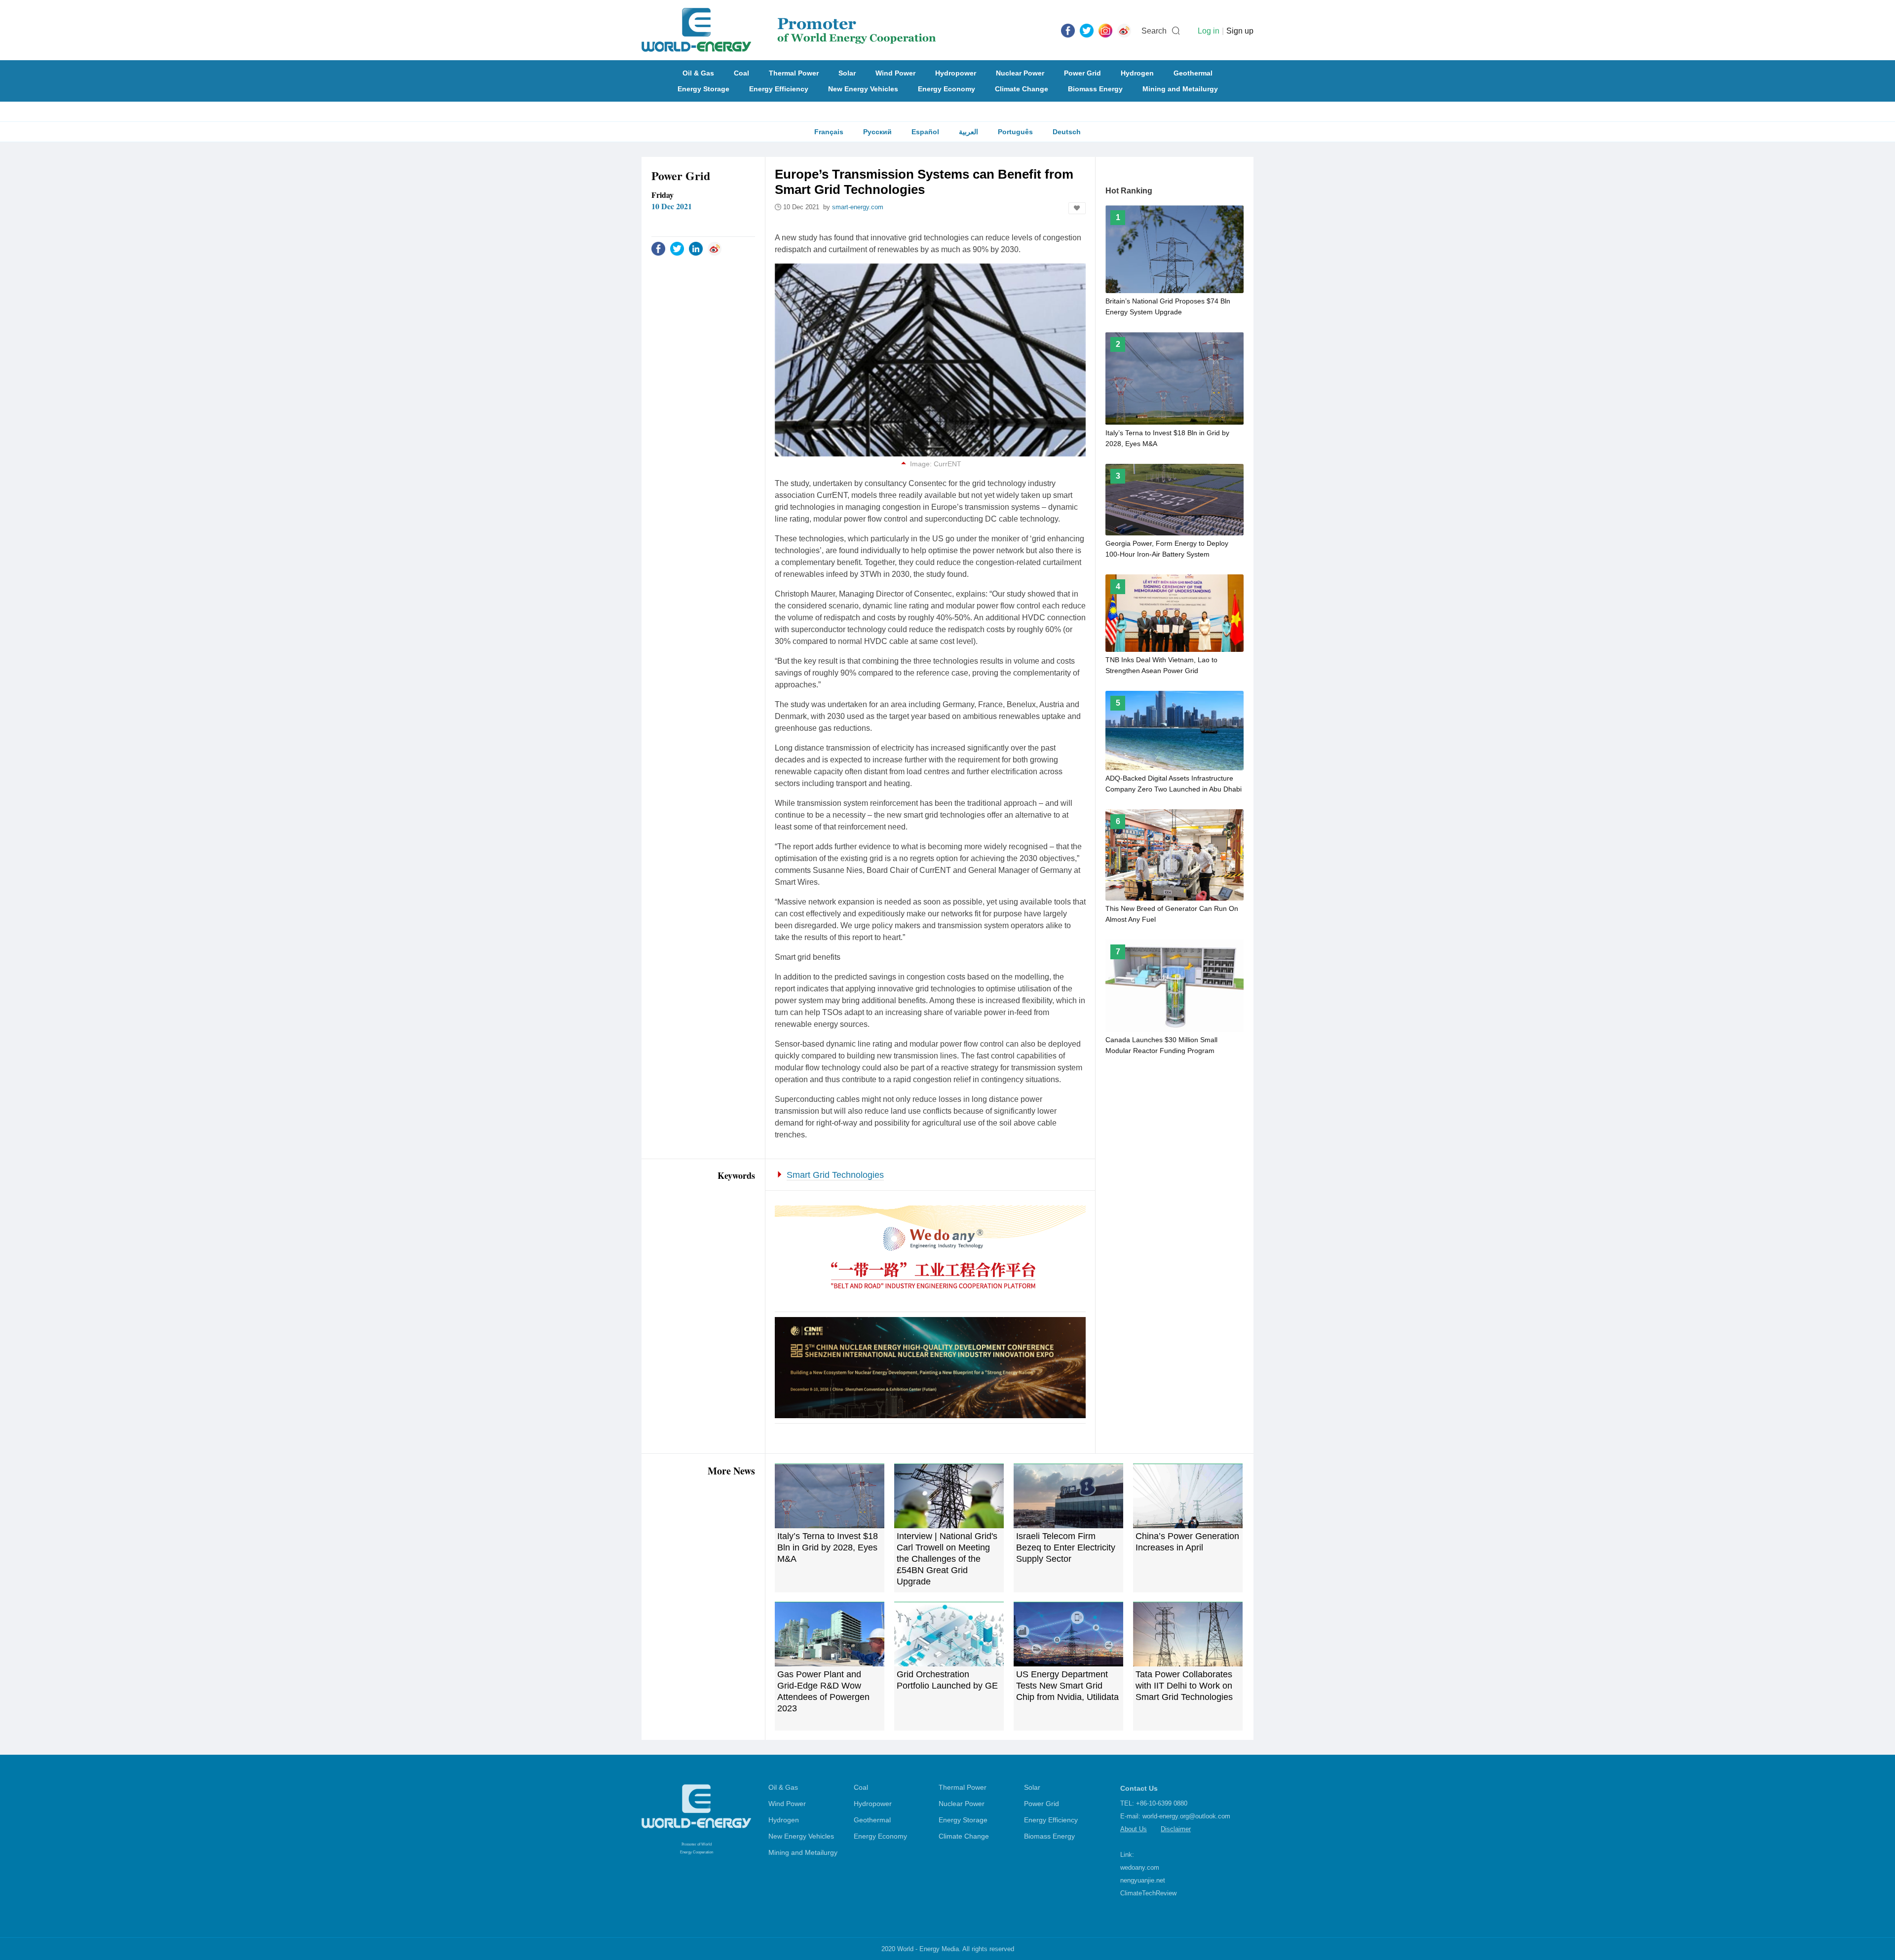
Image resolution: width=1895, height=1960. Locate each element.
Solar (847, 73)
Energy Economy (947, 89)
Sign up (1240, 31)
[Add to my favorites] (1077, 208)
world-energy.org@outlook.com (1186, 1816)
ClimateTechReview (1148, 1893)
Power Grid (1082, 73)
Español (925, 132)
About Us (1134, 1829)
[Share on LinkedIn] (696, 248)
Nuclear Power (1020, 73)
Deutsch (1067, 132)
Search (1154, 31)
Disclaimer (1176, 1829)
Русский (877, 132)
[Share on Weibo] (715, 248)
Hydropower (956, 73)
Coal (741, 73)
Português (1015, 132)
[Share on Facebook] (658, 248)
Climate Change (1022, 89)
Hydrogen (1137, 73)
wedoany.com (1140, 1867)
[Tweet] (1087, 30)
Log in (1209, 31)
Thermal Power (794, 73)
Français (829, 132)
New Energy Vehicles (863, 89)
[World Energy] (789, 30)
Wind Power (895, 73)
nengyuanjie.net (1143, 1880)
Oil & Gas (698, 73)
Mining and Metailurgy (1180, 89)
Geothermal (1193, 73)
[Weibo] (1124, 30)
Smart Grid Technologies (835, 1175)
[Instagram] (1105, 30)
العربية (968, 132)
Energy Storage (703, 89)
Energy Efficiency (779, 89)
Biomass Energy (1095, 89)
